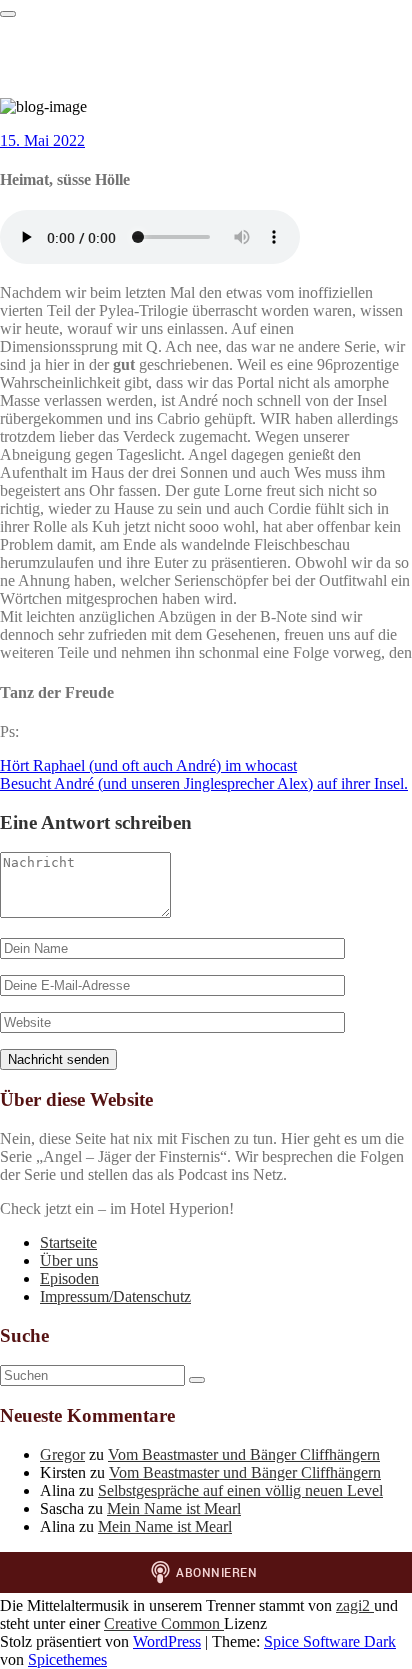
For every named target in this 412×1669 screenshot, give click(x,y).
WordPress (167, 1641)
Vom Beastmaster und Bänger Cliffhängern (244, 1454)
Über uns (69, 1260)
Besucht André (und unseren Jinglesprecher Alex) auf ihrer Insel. (204, 783)
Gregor (62, 1454)
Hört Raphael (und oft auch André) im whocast (148, 765)
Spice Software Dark (330, 1641)
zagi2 (355, 1605)
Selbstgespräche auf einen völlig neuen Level (240, 1490)
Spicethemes (67, 1659)
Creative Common (164, 1623)
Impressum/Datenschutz (115, 1296)
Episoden (69, 1278)
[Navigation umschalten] (8, 14)
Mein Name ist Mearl (174, 1508)
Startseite (68, 1242)
